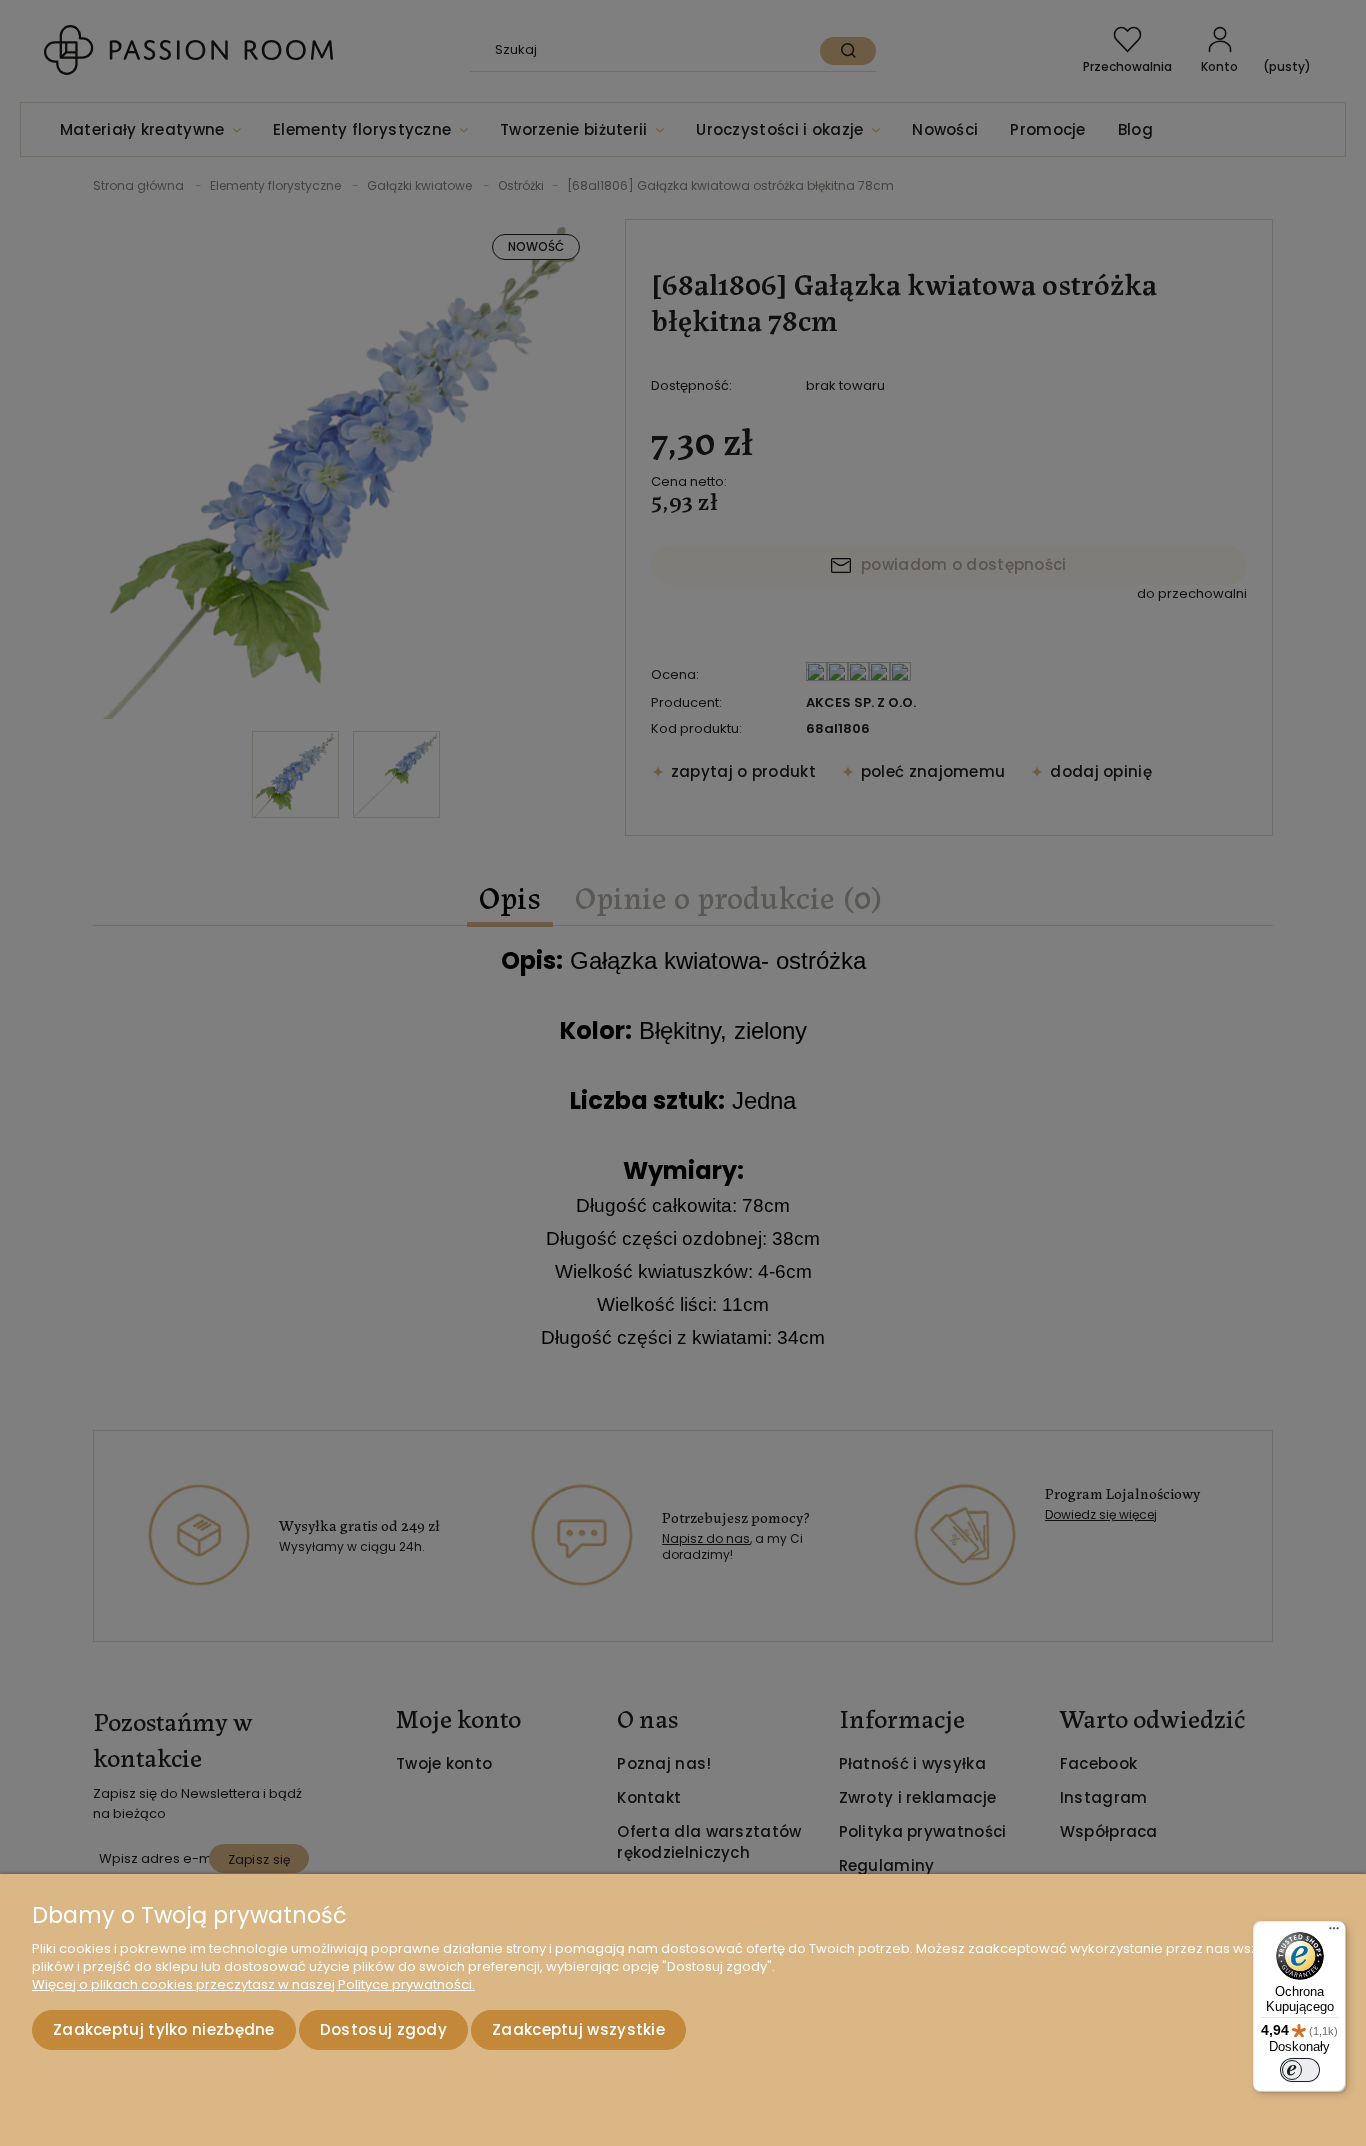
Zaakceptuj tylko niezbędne (164, 2029)
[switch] (1300, 2070)
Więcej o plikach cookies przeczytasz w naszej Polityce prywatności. (253, 1984)
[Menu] (1334, 1933)
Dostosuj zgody (383, 2029)
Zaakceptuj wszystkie (578, 2029)
